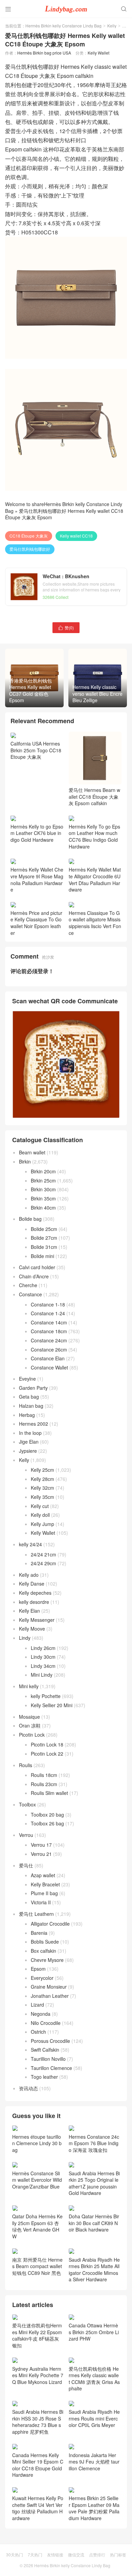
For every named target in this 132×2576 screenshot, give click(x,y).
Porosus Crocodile (50, 2041)
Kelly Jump (42, 1524)
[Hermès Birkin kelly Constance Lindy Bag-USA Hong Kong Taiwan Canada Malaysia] (66, 8)
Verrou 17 (41, 1845)
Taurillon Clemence (51, 2068)
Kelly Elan (29, 1611)
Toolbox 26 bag (47, 1823)
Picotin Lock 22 (47, 1754)
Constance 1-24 (48, 1313)
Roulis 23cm (44, 1784)
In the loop (30, 1433)
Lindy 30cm (43, 1657)
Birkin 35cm (43, 1198)
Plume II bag (44, 1893)
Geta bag (29, 1397)
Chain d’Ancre (34, 1276)
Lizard (37, 2005)
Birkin (25, 1161)
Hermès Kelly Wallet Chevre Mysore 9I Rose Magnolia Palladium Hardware (37, 879)
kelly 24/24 (30, 1544)
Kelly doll (40, 1515)
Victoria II (41, 1902)
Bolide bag (30, 1219)
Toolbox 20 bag (47, 1815)
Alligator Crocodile (50, 1924)
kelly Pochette (46, 1696)
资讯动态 (28, 2088)
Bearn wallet (32, 1152)
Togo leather (44, 2077)
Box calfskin (43, 1951)
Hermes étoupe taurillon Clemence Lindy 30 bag (37, 2143)
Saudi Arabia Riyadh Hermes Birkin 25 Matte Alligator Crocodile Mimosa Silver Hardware (94, 2269)
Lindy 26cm (43, 1648)
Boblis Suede (45, 1942)
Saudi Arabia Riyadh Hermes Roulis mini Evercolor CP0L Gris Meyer (94, 2418)
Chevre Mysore (47, 1960)
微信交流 (76, 2554)
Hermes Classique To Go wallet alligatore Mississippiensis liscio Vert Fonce (95, 923)
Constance (30, 1294)
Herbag (27, 1415)
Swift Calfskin (45, 2050)
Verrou (26, 1835)
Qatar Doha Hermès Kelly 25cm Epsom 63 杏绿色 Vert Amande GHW (37, 2226)
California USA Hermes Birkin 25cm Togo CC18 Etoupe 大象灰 (36, 750)
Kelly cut (40, 1506)
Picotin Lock (32, 1735)
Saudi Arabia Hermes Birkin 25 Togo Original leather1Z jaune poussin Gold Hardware (94, 2183)
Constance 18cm (49, 1331)
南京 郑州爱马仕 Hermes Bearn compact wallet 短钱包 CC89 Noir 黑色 (37, 2266)
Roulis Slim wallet (49, 1793)
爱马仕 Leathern (36, 1914)
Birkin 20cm (43, 1171)
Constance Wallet (49, 1367)
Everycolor (42, 1978)
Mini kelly (29, 1686)
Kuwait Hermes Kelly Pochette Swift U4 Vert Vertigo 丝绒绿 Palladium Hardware (38, 2508)
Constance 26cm (49, 1349)
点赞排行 (97, 2554)
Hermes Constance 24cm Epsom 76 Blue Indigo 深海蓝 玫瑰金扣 (94, 2143)
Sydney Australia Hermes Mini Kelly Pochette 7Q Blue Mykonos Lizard (38, 2375)
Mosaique (29, 1717)
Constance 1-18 (48, 1304)
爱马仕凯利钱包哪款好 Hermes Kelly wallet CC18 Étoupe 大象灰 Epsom (64, 514)
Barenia (39, 1933)
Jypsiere (28, 1451)
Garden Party (33, 1388)
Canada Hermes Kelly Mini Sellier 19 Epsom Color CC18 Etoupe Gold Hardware (38, 2465)
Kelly (112, 26)
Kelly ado (29, 1575)
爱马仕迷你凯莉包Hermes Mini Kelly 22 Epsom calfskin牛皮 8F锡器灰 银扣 (37, 2335)
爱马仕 (26, 1865)
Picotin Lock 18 (47, 1744)
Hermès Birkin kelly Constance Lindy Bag (63, 26)
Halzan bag (31, 1406)
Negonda (41, 2014)
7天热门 (35, 2554)
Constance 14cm (49, 1322)
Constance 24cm (49, 1340)
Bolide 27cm (44, 1238)
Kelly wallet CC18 (76, 536)
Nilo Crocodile (46, 2023)
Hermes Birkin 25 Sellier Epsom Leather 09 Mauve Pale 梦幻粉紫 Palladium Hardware (94, 2508)
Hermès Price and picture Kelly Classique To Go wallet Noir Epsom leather (36, 923)
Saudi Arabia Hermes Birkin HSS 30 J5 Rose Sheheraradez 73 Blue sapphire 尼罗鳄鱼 (38, 2422)
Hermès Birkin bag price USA (44, 53)
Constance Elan (48, 1358)
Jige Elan (29, 1442)
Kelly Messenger (37, 1620)
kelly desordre (34, 1602)
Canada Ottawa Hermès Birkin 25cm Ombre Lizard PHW (94, 2332)
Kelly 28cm (42, 1479)
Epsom (38, 1969)
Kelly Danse (32, 1584)
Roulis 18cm (44, 1775)
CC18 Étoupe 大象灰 (29, 536)
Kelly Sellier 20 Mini (52, 1705)
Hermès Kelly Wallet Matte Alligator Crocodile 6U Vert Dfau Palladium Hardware (95, 879)
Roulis (26, 1765)
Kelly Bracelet (45, 1884)
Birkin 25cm (43, 1180)
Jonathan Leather (50, 1996)
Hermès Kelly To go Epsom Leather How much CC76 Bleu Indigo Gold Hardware (94, 836)
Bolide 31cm (44, 1247)
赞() (66, 627)
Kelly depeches (35, 1593)
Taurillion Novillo (48, 2059)
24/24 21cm (43, 1554)
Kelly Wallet (98, 53)
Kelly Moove (32, 1629)
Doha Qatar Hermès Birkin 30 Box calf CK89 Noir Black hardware (94, 2223)
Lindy (25, 1638)
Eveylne (27, 1379)
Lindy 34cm (43, 1666)
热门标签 (118, 2554)
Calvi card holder (37, 1267)
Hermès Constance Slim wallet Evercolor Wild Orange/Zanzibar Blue (37, 2180)
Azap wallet (43, 1875)
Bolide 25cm (44, 1229)
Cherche (28, 1285)
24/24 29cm (43, 1563)
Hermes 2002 (34, 1424)
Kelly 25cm (42, 1470)
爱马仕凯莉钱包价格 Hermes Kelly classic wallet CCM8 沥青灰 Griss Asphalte (94, 2379)
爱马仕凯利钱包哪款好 (30, 549)
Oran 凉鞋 (30, 1725)
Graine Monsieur (49, 1987)
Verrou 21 (41, 1854)
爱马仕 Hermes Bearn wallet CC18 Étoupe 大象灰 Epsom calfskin (94, 797)
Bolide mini (42, 1256)
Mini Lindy (42, 1675)
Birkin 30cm (43, 1189)
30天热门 (15, 2554)
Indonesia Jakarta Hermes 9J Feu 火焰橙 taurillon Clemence (94, 2462)
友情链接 (55, 2554)
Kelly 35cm (42, 1497)
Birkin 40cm (43, 1208)
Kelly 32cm (42, 1488)
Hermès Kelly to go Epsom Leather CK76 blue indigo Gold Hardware (37, 833)
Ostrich (38, 2032)
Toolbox (27, 1804)
